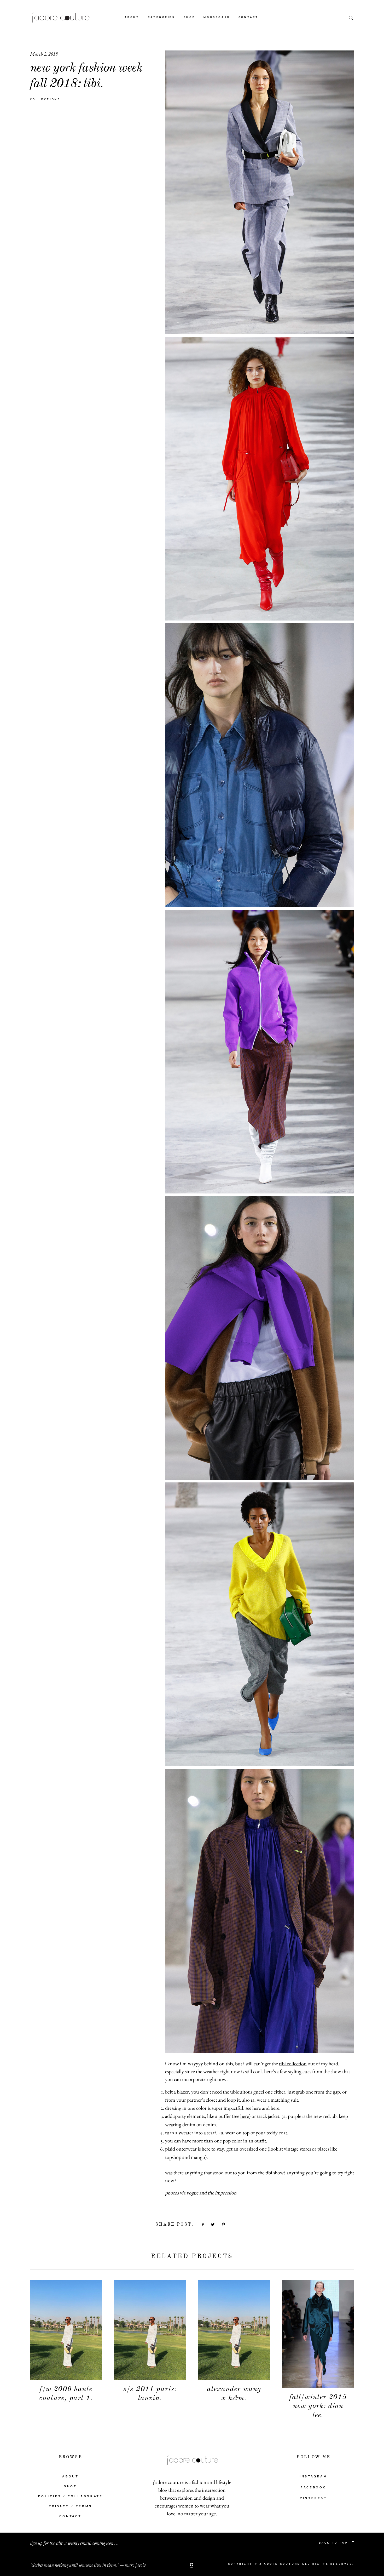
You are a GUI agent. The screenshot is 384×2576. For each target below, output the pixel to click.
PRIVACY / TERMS (71, 2506)
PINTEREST (313, 2498)
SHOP (70, 2487)
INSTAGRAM (313, 2477)
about (132, 17)
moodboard (217, 17)
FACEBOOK (313, 2488)
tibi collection (293, 2063)
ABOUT (70, 2477)
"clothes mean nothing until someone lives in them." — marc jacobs (88, 2565)
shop (189, 17)
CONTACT (71, 2516)
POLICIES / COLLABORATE (70, 2497)
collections (45, 99)
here (257, 2108)
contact (249, 17)
